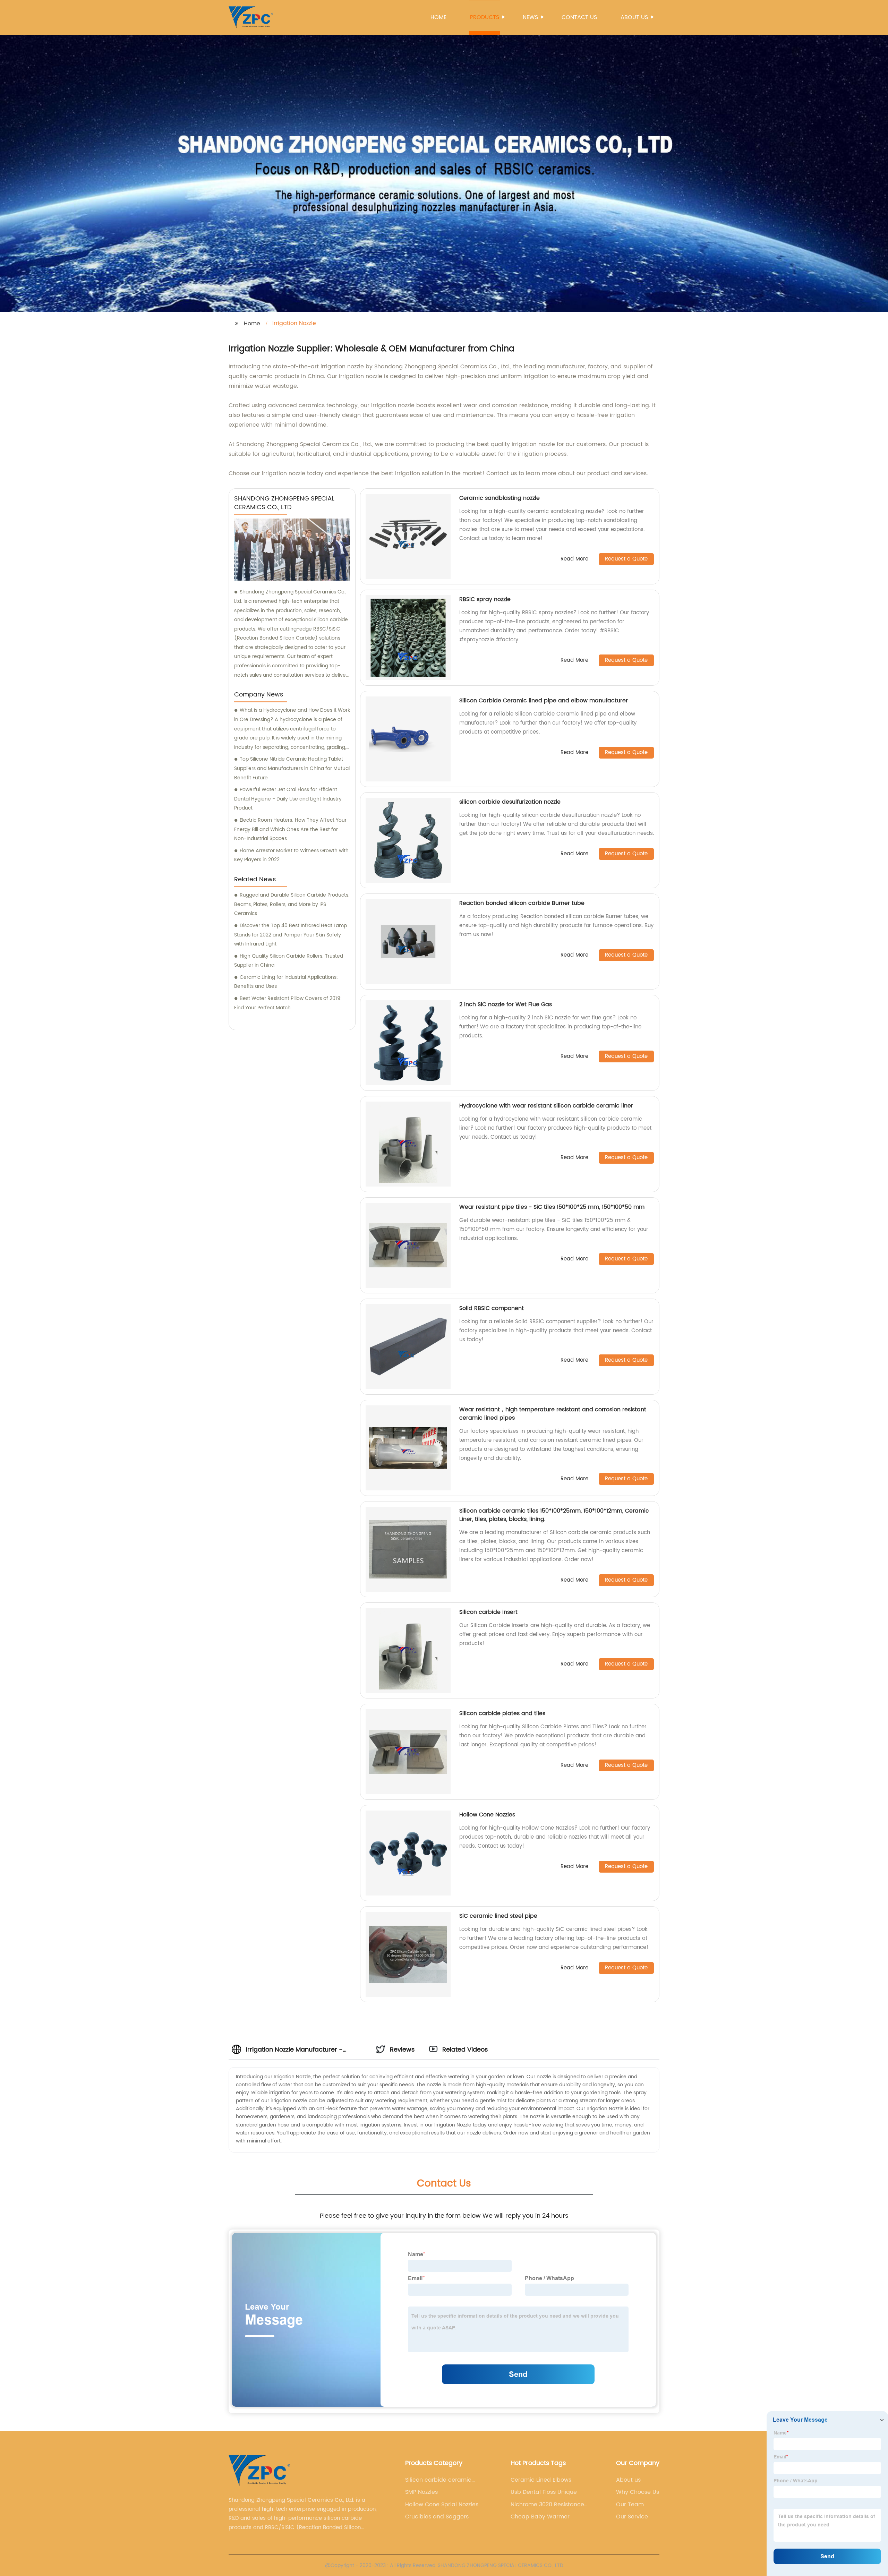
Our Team (630, 2505)
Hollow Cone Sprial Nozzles (442, 2505)
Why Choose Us (638, 2492)
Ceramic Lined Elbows (541, 2480)
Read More (574, 559)
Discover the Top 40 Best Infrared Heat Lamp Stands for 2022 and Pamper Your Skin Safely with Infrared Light (291, 935)
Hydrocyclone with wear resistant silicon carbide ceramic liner (546, 1106)
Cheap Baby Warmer (540, 2517)
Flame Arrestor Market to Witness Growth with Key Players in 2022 (291, 855)
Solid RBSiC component (492, 1308)
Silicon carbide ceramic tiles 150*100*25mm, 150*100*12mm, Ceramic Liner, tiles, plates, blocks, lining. (554, 1515)
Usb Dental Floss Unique (544, 2492)
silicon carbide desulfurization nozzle (510, 802)
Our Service (632, 2517)
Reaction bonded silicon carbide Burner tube (522, 903)
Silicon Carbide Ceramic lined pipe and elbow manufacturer (544, 701)
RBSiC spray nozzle (485, 599)
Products (485, 17)
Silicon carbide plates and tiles (502, 1713)
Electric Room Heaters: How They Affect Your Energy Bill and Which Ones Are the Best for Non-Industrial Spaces (290, 829)
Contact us (579, 17)
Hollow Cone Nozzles (487, 1815)
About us (634, 17)
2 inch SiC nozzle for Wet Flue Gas (506, 1004)
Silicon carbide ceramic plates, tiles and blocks (438, 2480)
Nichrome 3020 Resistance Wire (547, 2505)
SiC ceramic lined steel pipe (498, 1916)
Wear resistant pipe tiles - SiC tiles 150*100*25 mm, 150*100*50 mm (552, 1207)
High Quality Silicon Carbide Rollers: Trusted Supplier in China (289, 961)
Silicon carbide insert (488, 1612)
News (530, 17)
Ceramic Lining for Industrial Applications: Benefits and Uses (286, 982)
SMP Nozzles (421, 2492)
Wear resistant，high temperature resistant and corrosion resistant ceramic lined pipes (553, 1414)
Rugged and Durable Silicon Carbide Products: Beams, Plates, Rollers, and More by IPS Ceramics (292, 904)
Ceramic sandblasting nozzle (499, 498)
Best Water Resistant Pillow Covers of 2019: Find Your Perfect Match (288, 1003)
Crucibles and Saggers (437, 2517)
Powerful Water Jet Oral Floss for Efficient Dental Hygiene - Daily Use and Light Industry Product (288, 799)
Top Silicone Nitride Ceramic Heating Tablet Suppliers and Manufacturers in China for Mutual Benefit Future (292, 768)
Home (438, 17)
